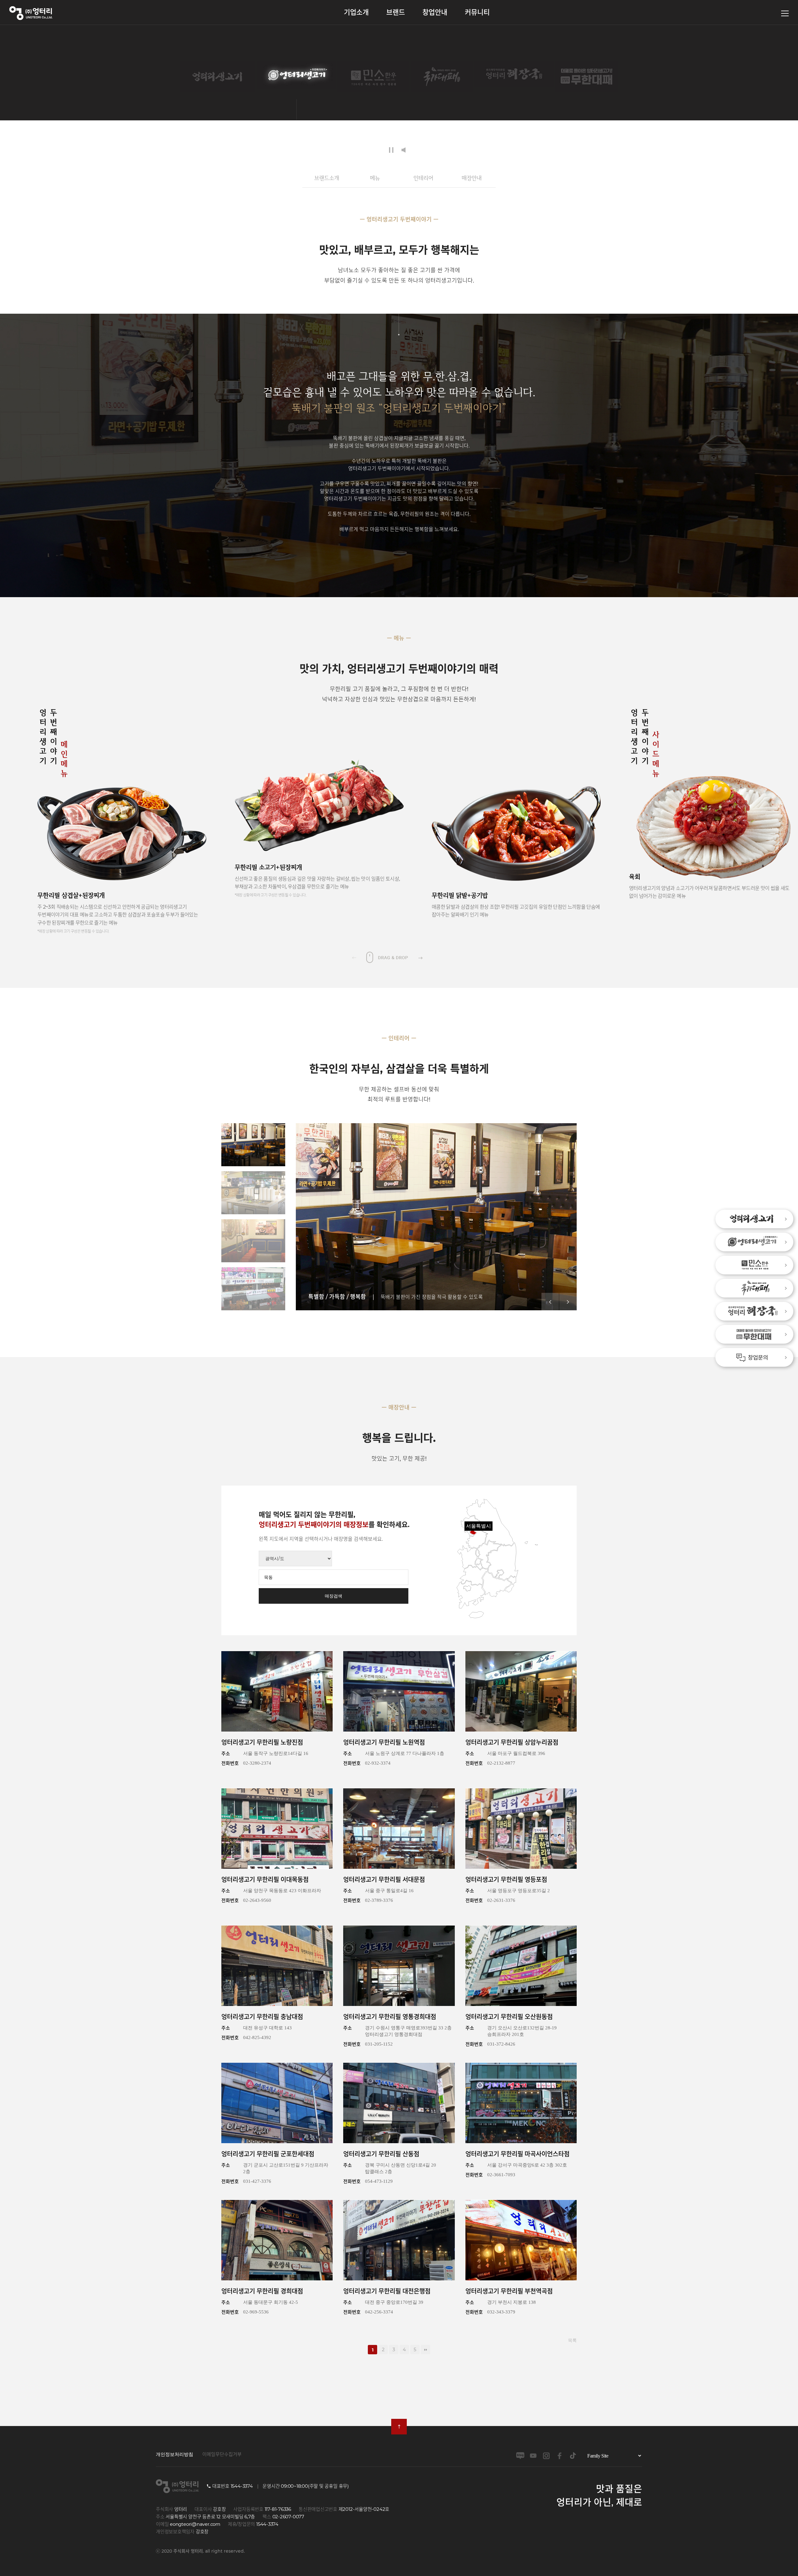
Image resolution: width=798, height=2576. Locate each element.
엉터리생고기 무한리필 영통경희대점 (390, 2017)
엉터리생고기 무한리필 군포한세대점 (268, 2154)
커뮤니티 (477, 12)
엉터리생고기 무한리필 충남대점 (262, 2017)
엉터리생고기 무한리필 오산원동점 (509, 2017)
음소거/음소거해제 (405, 150)
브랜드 (396, 12)
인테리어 (423, 178)
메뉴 (375, 178)
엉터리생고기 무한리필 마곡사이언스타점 (517, 2154)
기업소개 (356, 12)
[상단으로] (399, 2427)
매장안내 (472, 178)
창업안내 (435, 12)
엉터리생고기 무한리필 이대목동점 (265, 1880)
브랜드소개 (327, 178)
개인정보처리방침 (175, 2454)
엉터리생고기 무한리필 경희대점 (262, 2291)
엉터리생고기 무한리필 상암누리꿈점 (512, 1742)
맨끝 (425, 2350)
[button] (420, 957)
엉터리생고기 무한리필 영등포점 (506, 1880)
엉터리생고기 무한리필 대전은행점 (387, 2291)
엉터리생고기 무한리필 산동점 (381, 2154)
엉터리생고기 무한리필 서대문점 (384, 1880)
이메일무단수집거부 (222, 2454)
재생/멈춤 (391, 150)
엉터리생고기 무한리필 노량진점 (262, 1742)
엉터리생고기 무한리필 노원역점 (384, 1742)
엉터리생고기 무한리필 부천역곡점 (509, 2291)
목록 (572, 2340)
